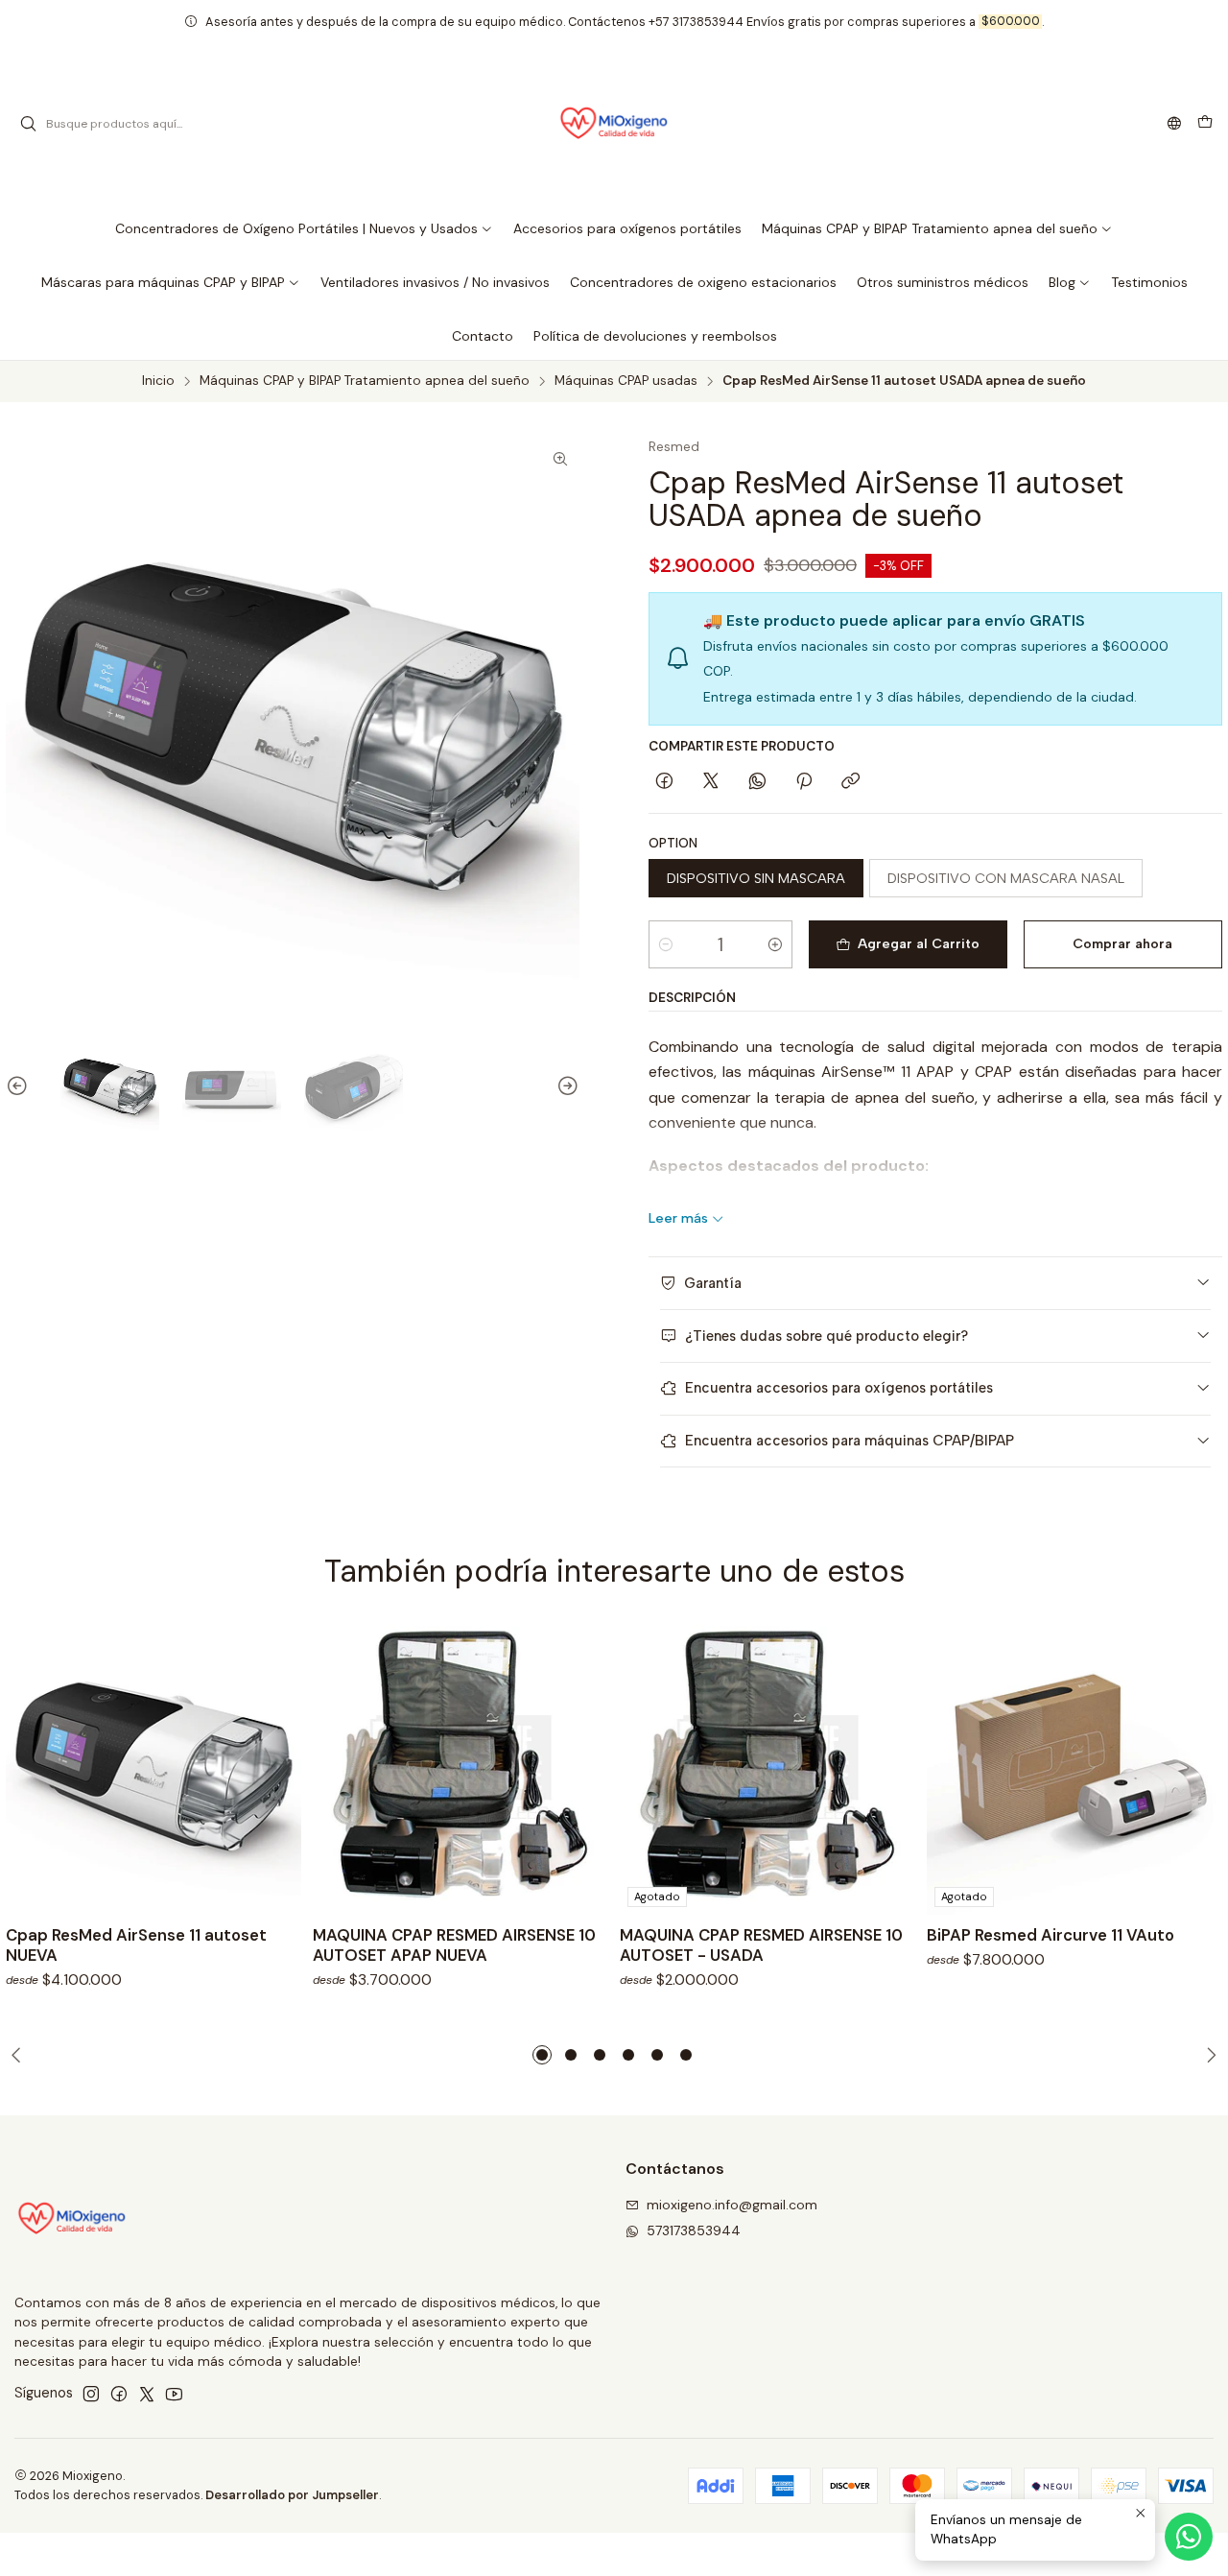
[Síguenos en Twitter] (147, 2394)
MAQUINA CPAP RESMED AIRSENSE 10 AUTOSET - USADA (761, 1945)
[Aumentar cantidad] (775, 944)
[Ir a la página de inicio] (614, 124)
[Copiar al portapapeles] (850, 782)
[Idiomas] (1174, 124)
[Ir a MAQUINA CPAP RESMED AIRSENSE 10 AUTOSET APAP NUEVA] (460, 1767)
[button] (304, 228)
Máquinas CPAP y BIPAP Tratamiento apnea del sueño (365, 381)
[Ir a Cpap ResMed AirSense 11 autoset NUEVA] (153, 1767)
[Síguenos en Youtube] (174, 2394)
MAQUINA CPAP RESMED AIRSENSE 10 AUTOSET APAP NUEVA (454, 1945)
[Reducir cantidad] (666, 944)
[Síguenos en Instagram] (91, 2394)
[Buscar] (28, 124)
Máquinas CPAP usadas (626, 381)
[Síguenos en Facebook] (119, 2394)
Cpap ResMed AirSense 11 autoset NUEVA (136, 1945)
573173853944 (694, 2230)
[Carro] (1205, 124)
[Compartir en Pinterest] (804, 782)
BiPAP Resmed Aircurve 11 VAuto (1051, 1935)
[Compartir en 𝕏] (711, 782)
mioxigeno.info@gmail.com (732, 2205)
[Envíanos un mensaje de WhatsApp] (1189, 2537)
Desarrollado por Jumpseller (292, 2495)
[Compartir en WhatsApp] (757, 782)
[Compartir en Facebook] (664, 782)
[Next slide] (565, 1087)
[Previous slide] (20, 1087)
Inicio (158, 381)
